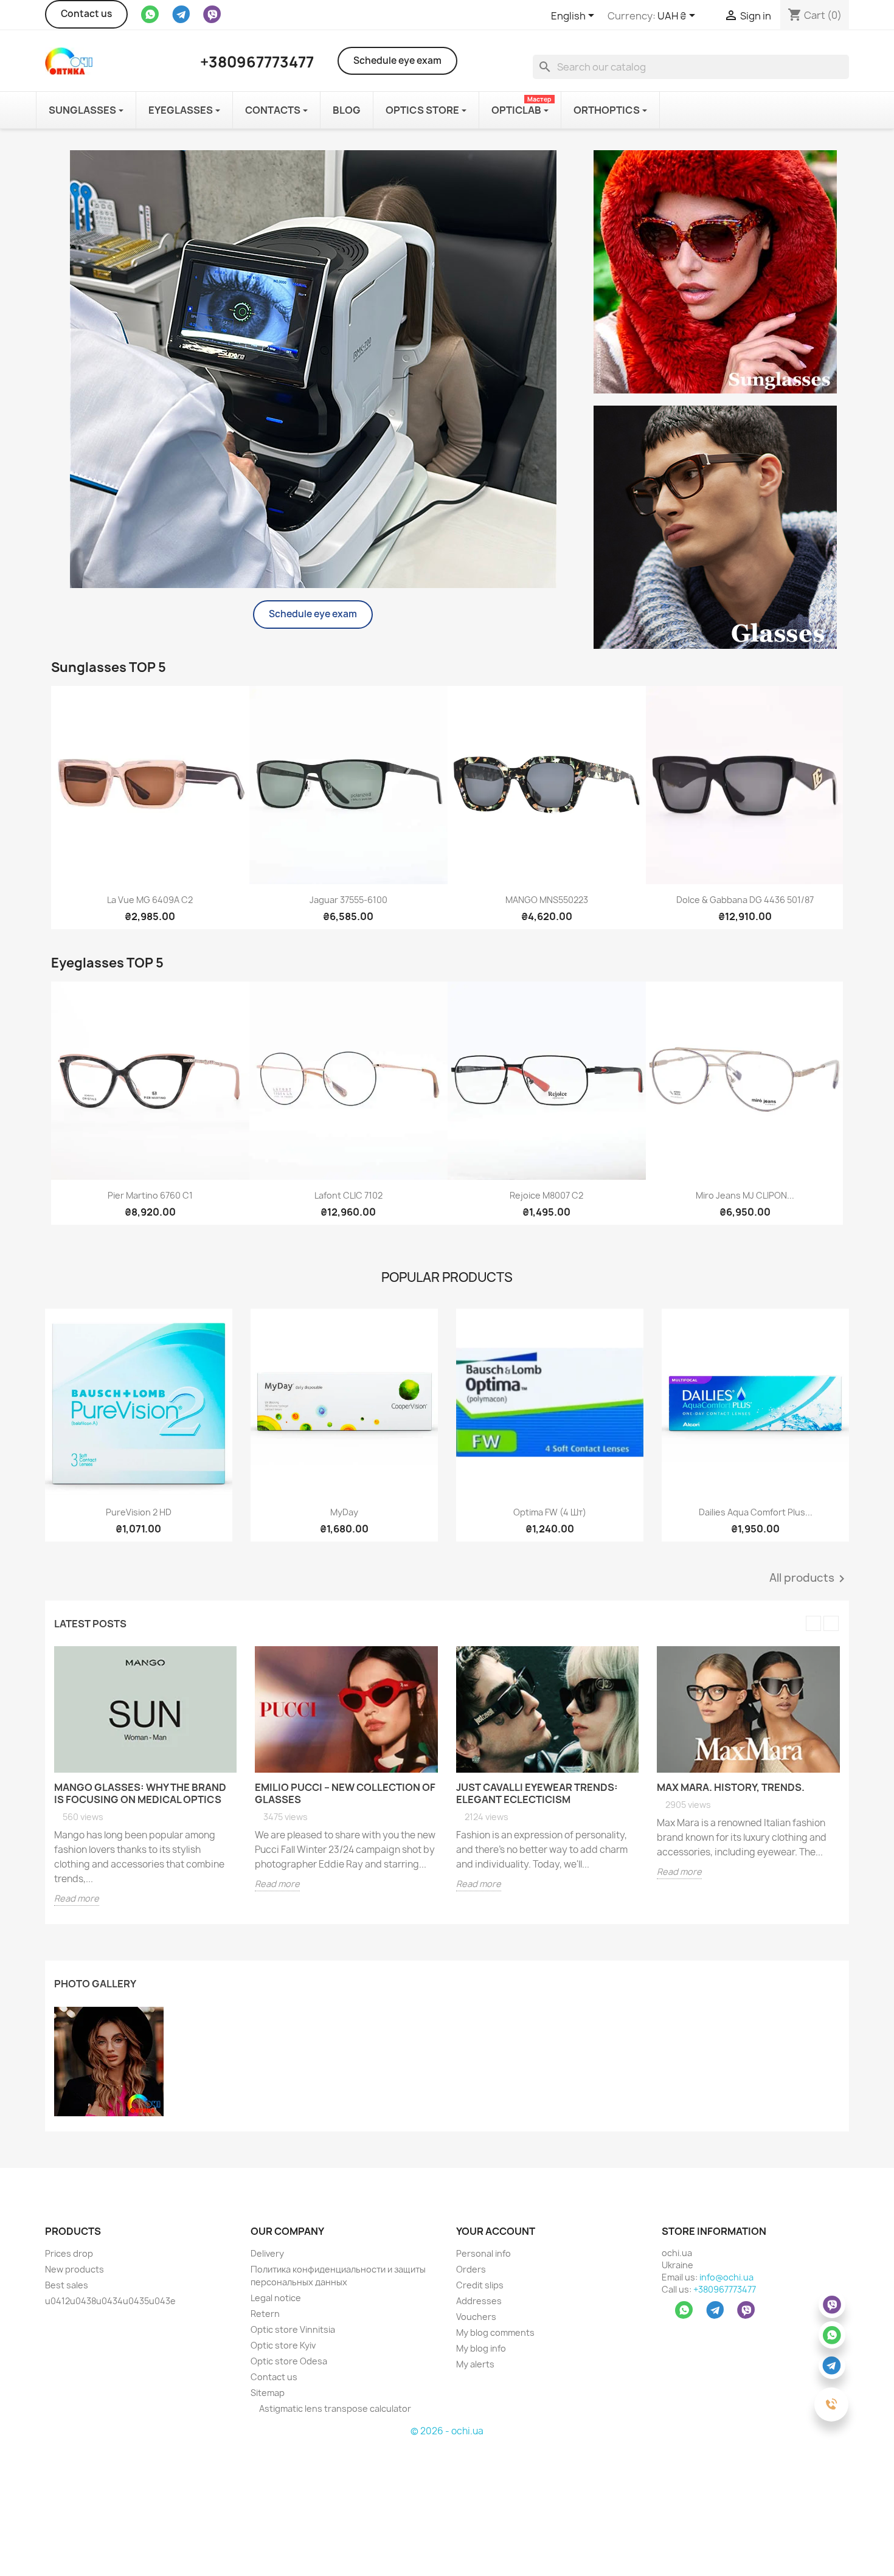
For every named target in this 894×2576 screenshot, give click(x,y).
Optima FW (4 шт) (550, 1512)
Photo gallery (95, 1984)
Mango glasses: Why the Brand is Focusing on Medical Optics (140, 1793)
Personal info (483, 2253)
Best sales (67, 2285)
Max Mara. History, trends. (731, 1787)
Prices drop (69, 2253)
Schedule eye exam (397, 61)
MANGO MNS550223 (547, 900)
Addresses (479, 2301)
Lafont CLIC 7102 (348, 1195)
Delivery (267, 2253)
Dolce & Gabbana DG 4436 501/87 (745, 900)
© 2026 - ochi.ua (447, 2431)
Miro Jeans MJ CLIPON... (745, 1195)
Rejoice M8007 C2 (546, 1195)
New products (74, 2269)
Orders (471, 2269)
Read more (77, 1898)
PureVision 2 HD (139, 1512)
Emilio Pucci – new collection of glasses (345, 1793)
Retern (265, 2314)
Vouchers (476, 2317)
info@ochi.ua (726, 2277)
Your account (496, 2231)
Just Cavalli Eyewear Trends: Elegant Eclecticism (537, 1793)
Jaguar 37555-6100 (348, 900)
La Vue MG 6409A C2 (150, 900)
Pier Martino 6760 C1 (150, 1195)
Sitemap (268, 2393)
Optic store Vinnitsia (293, 2329)
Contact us (86, 14)
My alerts (475, 2364)
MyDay (344, 1512)
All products (809, 1579)
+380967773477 (725, 2289)
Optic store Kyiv (283, 2345)
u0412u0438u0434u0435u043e (110, 2301)
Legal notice (276, 2298)
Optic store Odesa (289, 2361)
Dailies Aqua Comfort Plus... (756, 1512)
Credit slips (480, 2285)
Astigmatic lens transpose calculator (334, 2408)
